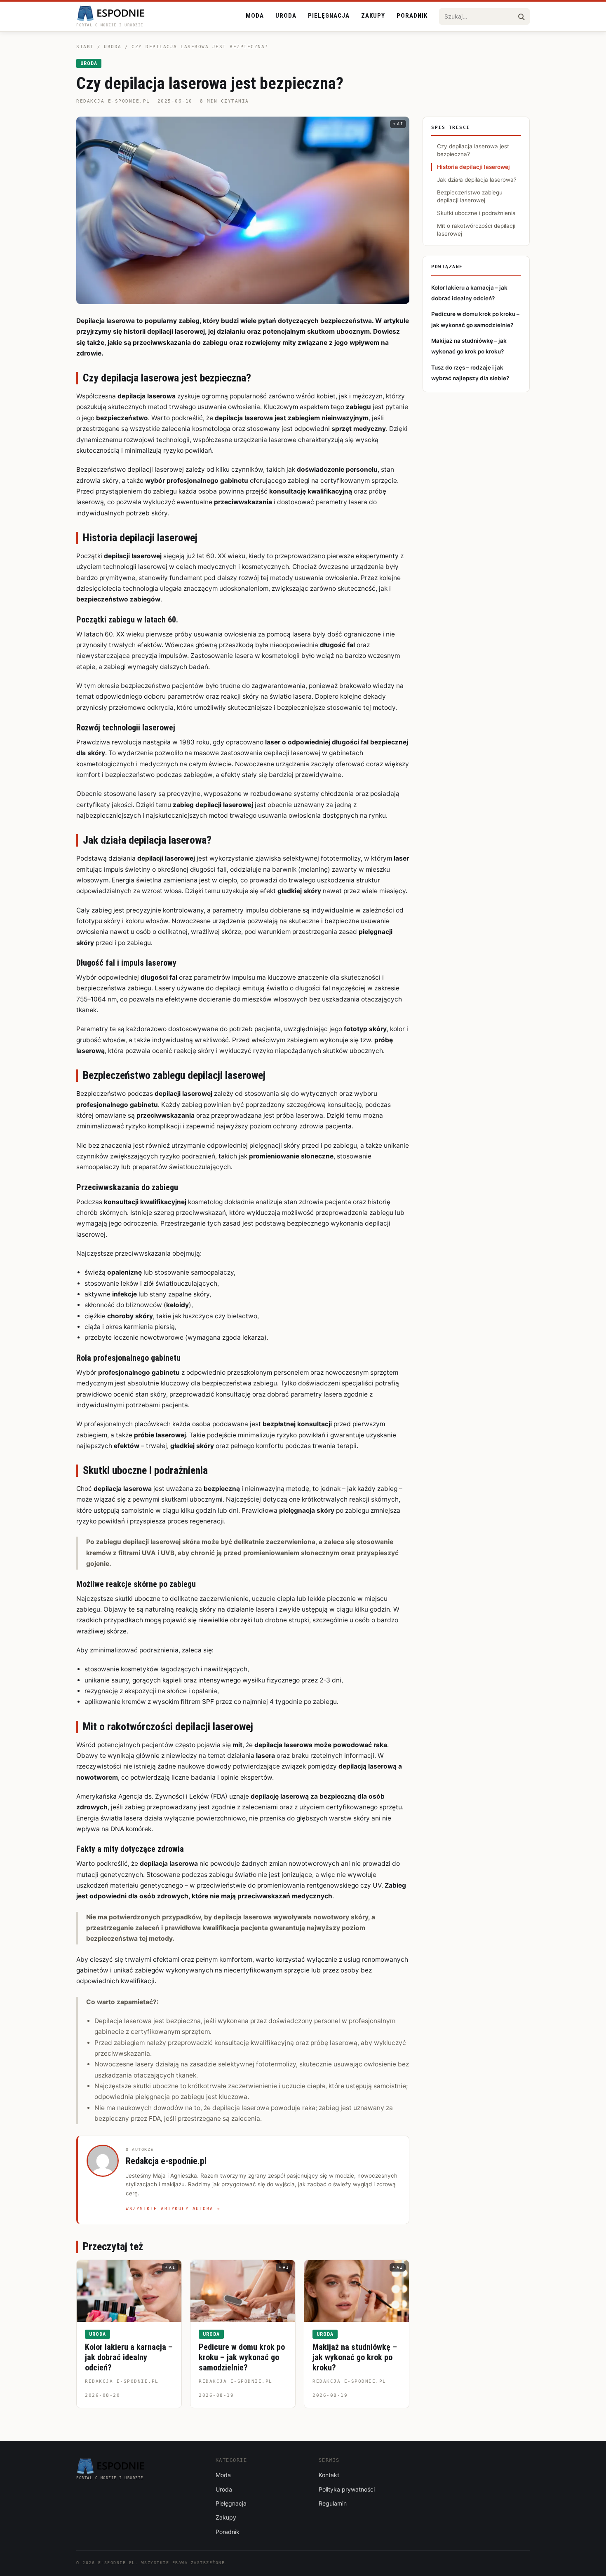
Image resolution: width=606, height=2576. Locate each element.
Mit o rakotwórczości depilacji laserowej (476, 230)
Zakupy (373, 16)
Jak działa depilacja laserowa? (477, 180)
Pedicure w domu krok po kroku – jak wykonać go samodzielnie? (242, 2357)
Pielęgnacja (329, 16)
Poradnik (412, 16)
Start (85, 47)
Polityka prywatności (347, 2489)
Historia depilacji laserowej (473, 167)
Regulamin (333, 2503)
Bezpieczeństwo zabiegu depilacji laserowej (470, 196)
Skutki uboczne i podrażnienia (476, 213)
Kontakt (329, 2475)
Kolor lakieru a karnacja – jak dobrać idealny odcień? (129, 2357)
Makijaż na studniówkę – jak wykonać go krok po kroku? (355, 2357)
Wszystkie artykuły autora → (173, 2209)
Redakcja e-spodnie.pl (113, 101)
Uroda (286, 16)
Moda (255, 16)
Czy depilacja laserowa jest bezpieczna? (473, 150)
